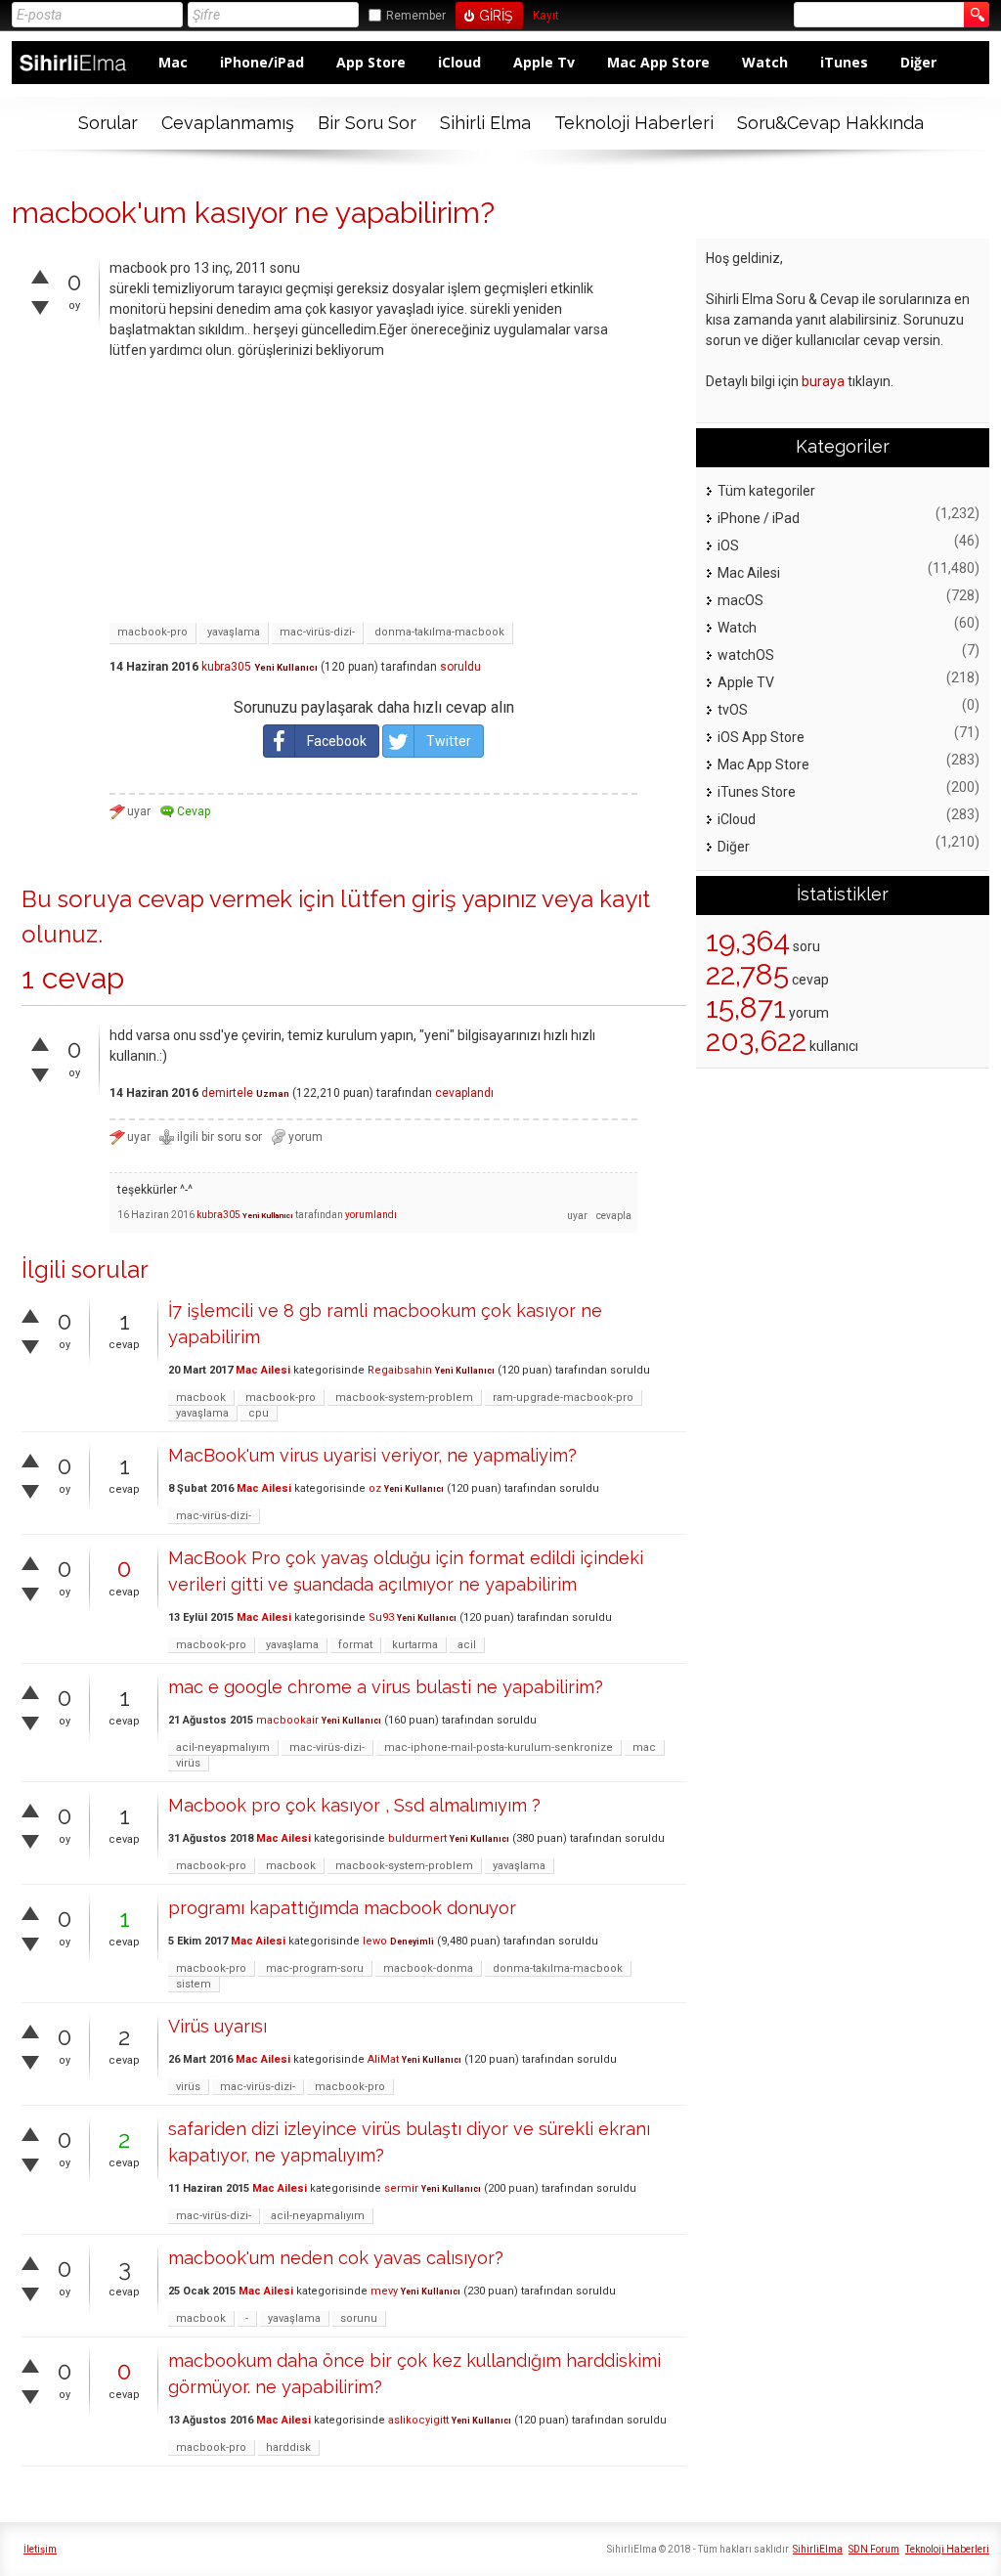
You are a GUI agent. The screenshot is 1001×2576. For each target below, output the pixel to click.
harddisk (288, 2447)
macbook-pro (152, 632)
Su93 (381, 1617)
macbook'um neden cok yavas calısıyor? (336, 2258)
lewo (375, 1941)
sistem (194, 1984)
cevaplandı (464, 1093)
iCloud (459, 62)
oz (375, 1488)
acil (467, 1645)
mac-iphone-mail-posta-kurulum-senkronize (499, 1747)
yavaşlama (234, 632)
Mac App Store (658, 62)
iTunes (844, 62)
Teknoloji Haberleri (634, 123)
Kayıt (546, 16)
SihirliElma (818, 2549)
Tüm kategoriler (766, 491)
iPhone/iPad (262, 62)
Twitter (449, 741)
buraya (823, 381)
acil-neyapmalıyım (223, 1747)
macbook (201, 1397)
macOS (740, 600)
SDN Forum (874, 2549)
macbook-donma (428, 1968)
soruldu (460, 667)
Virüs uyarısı (218, 2026)
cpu (259, 1413)
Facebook (337, 741)
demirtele (227, 1093)
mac (644, 1747)
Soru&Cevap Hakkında (830, 123)
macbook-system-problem (404, 1397)
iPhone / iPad (759, 518)
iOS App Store (761, 737)
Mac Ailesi (263, 1370)
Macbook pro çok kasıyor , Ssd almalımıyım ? (354, 1805)
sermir (401, 2188)
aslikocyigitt (418, 2420)
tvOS (733, 710)
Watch (765, 62)
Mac (173, 62)
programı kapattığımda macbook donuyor (342, 1908)
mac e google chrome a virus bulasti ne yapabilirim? (386, 1687)
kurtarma (415, 1645)
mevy (384, 2291)
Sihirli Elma (485, 123)
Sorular (108, 123)
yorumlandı (371, 1215)
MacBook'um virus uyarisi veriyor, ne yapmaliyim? (372, 1455)
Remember (416, 16)
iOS (728, 546)
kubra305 (226, 667)
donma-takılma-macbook (439, 632)
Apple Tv (544, 62)
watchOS (746, 655)
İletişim (40, 2549)
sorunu (359, 2318)
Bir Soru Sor (367, 123)
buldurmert (417, 1838)
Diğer (918, 62)
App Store (371, 62)
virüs (188, 1763)
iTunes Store (757, 792)
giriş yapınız (474, 899)
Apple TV (746, 682)
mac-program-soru (315, 1968)
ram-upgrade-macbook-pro (563, 1397)
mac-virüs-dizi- (317, 632)
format (355, 1645)
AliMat (383, 2059)
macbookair (287, 1720)
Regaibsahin (400, 1370)
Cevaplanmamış (228, 123)
